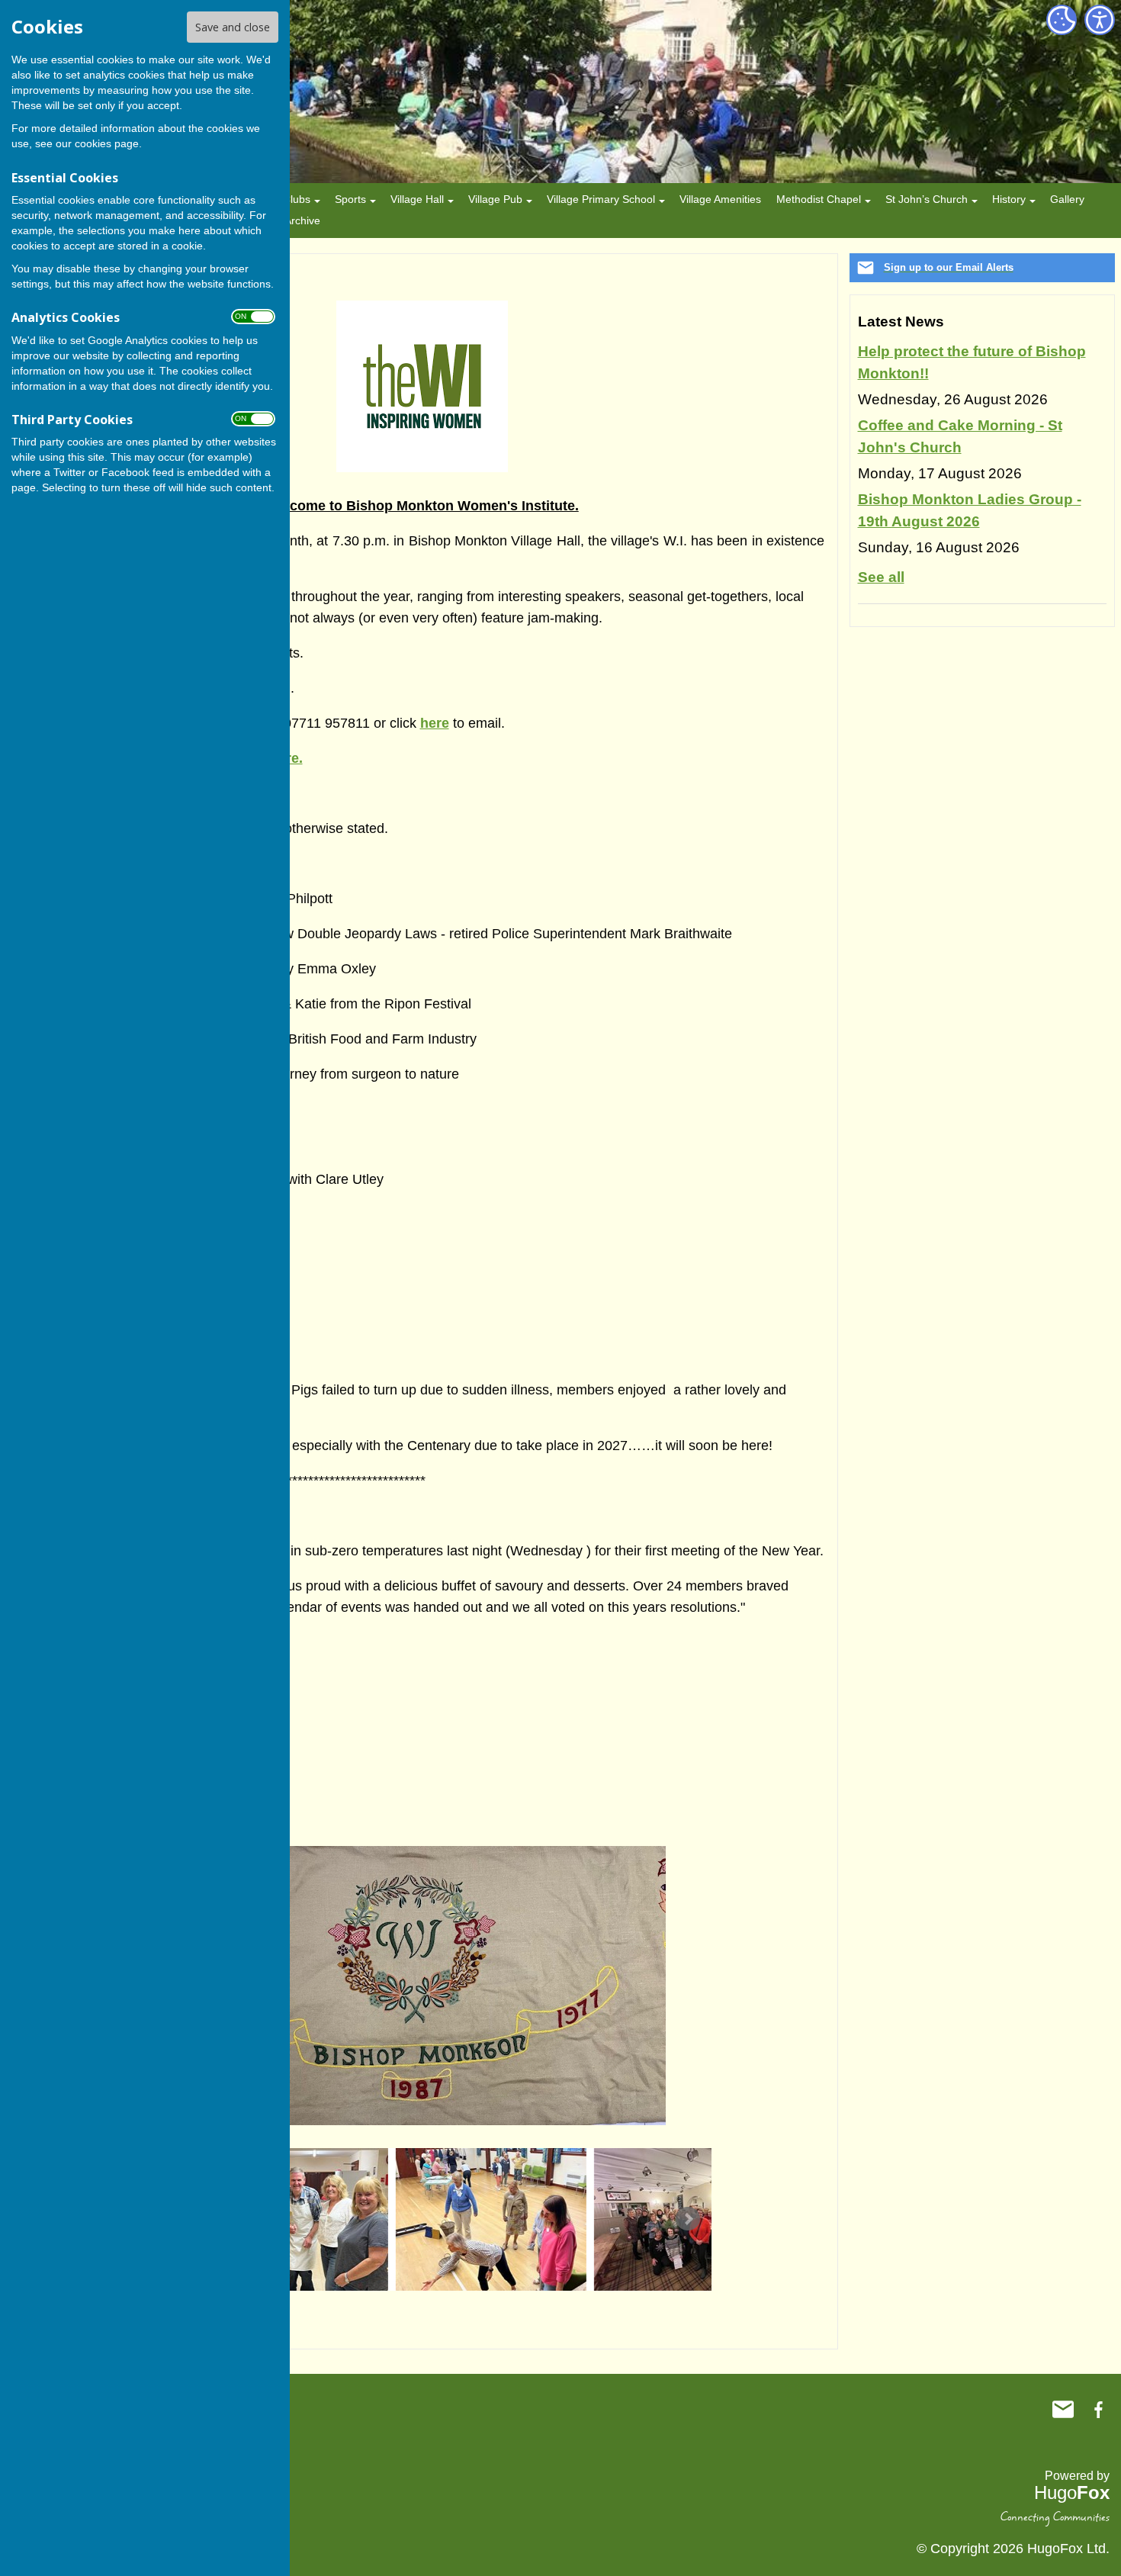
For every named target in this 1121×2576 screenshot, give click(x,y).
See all (881, 577)
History (1009, 199)
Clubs (297, 199)
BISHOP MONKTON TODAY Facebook (1098, 2410)
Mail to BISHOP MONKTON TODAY (1063, 2410)
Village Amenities (720, 199)
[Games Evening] (418, 2219)
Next (688, 2219)
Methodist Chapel (819, 199)
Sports (350, 199)
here (435, 723)
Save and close (233, 27)
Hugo (1072, 2492)
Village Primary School (601, 199)
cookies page (107, 143)
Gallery (1067, 199)
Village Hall (417, 199)
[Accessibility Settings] (1100, 20)
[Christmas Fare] (616, 2219)
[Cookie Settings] (1062, 20)
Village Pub (495, 199)
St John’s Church (927, 199)
